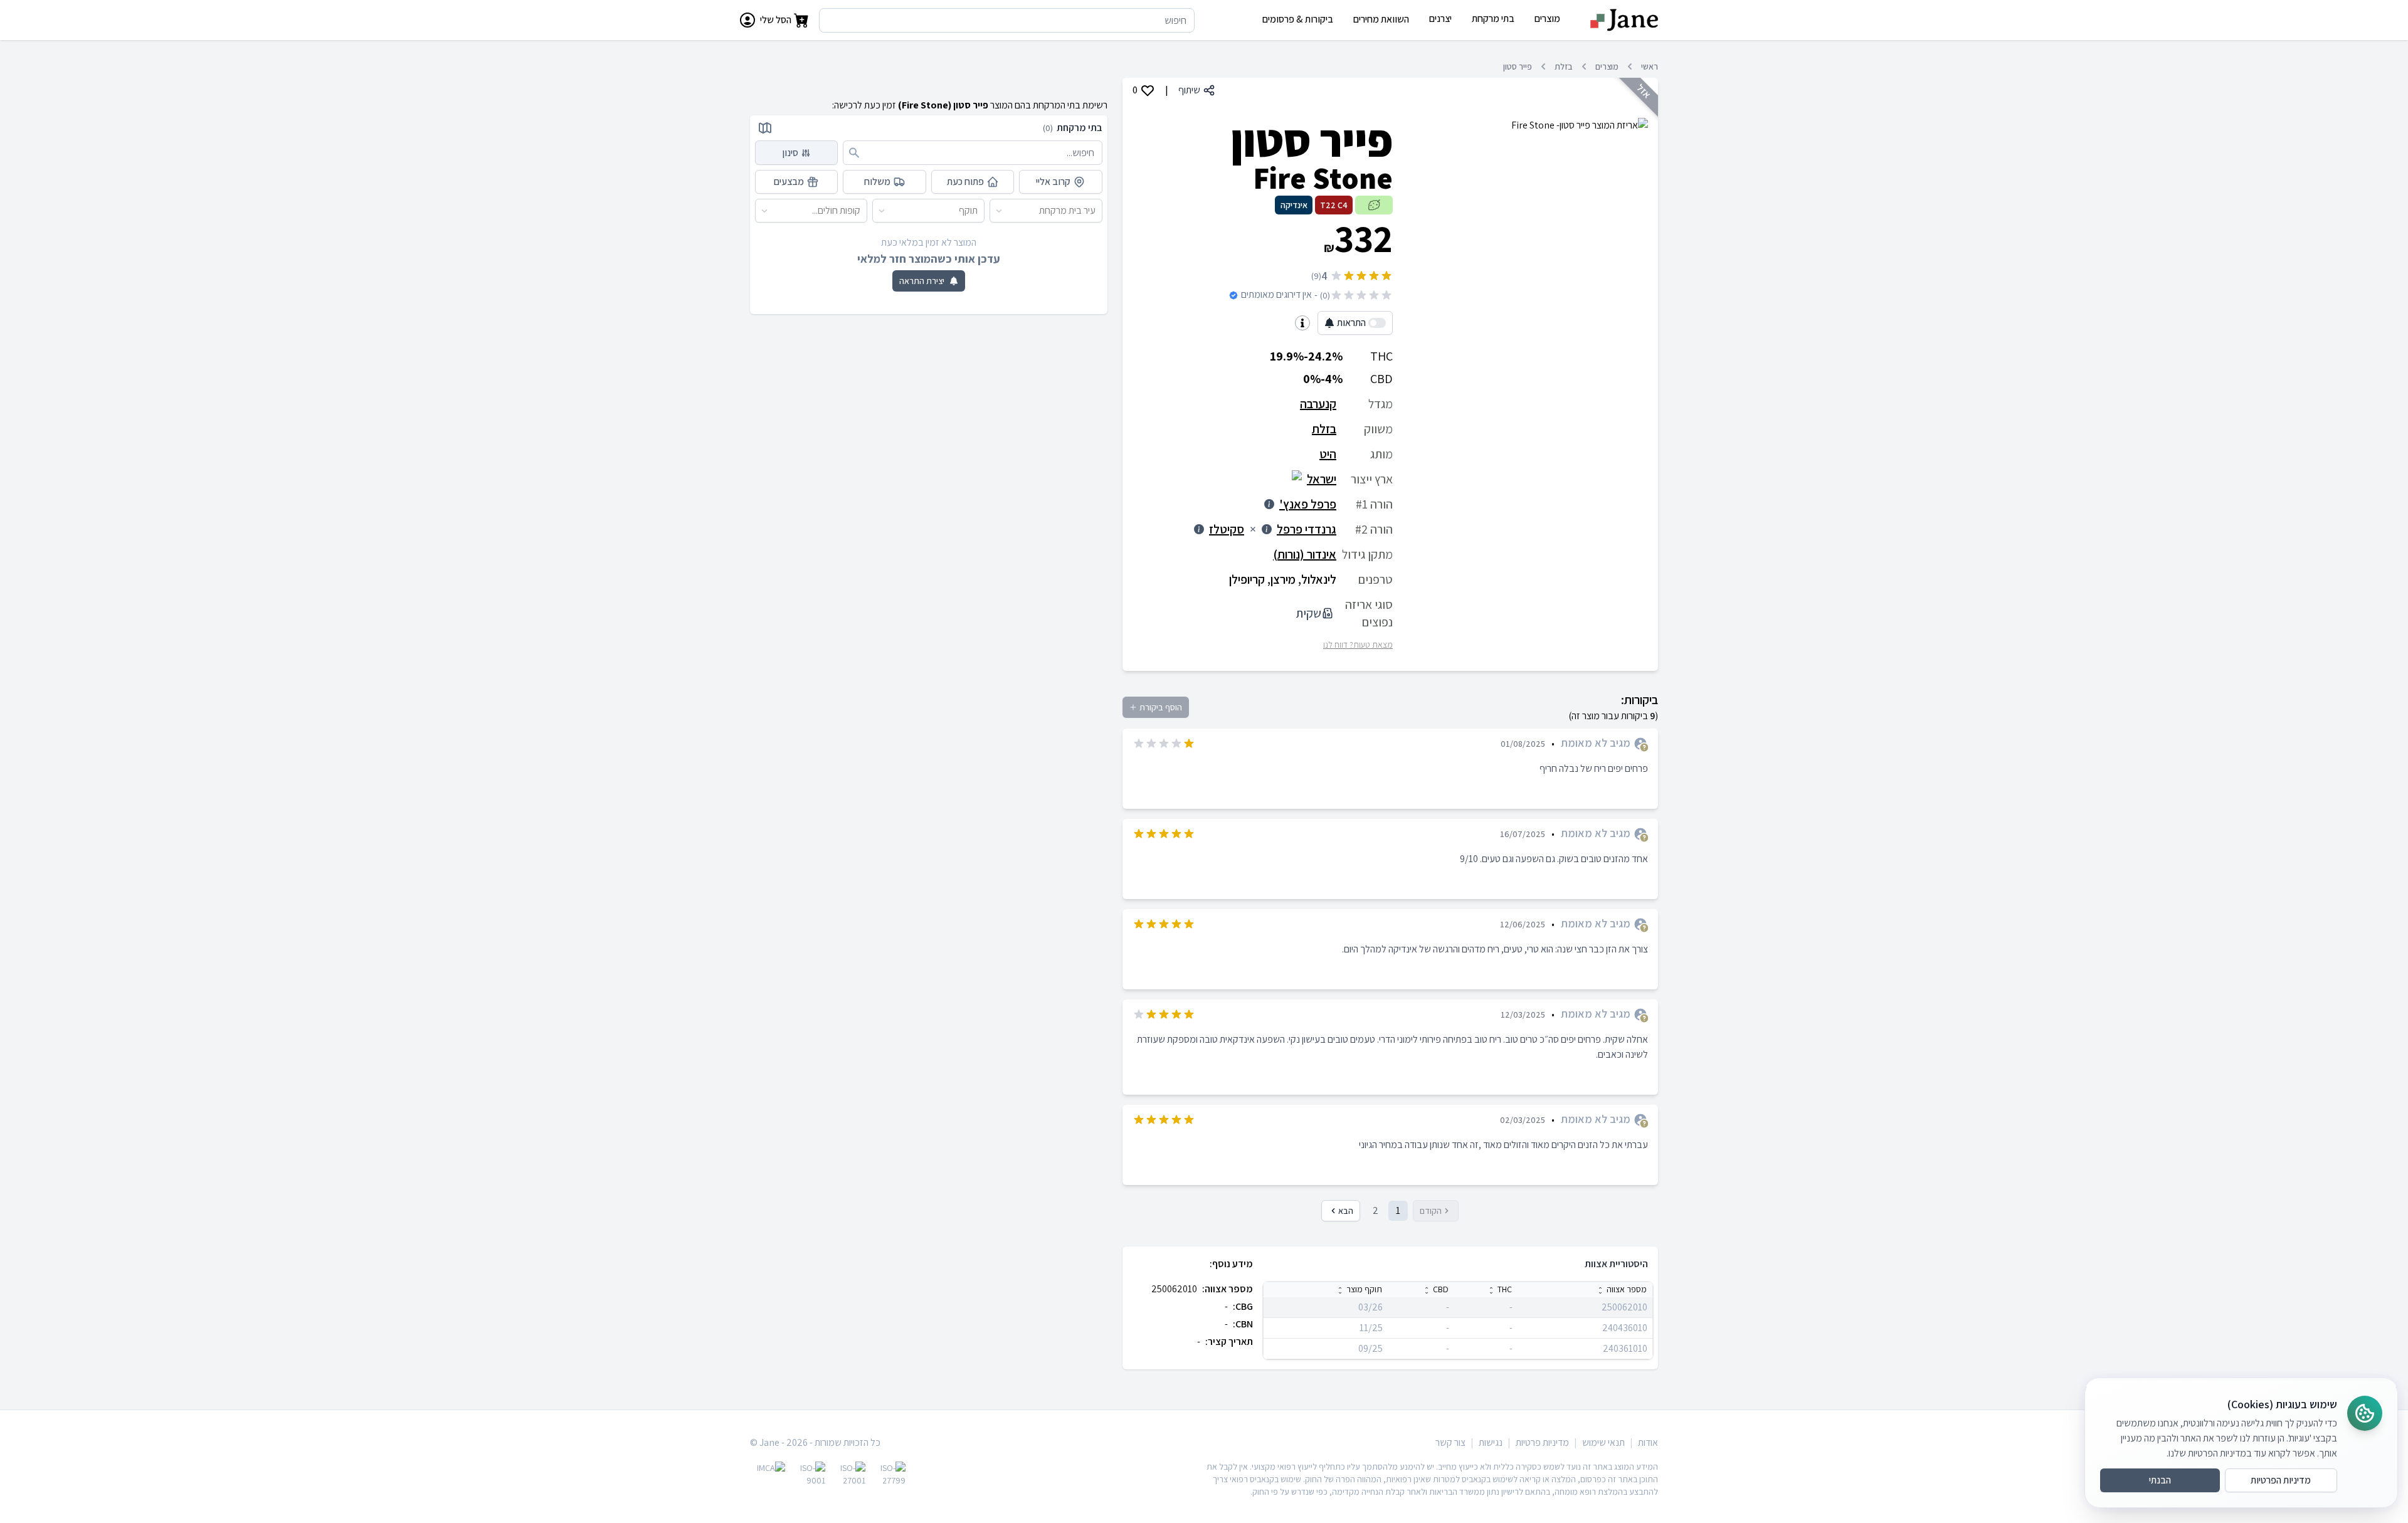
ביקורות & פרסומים (1298, 19)
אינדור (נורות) (1305, 554)
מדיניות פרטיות (1542, 1442)
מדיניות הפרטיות (2281, 1480)
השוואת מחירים (1381, 19)
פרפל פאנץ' (1308, 504)
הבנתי (2160, 1480)
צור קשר (1450, 1442)
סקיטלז (1227, 529)
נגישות (1491, 1442)
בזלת (1564, 66)
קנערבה (1318, 404)
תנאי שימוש (1603, 1442)
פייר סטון (1518, 66)
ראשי (1650, 66)
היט (1328, 454)
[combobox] (1096, 211)
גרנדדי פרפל (1307, 529)
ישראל (1322, 479)
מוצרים (1607, 66)
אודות (1648, 1442)
